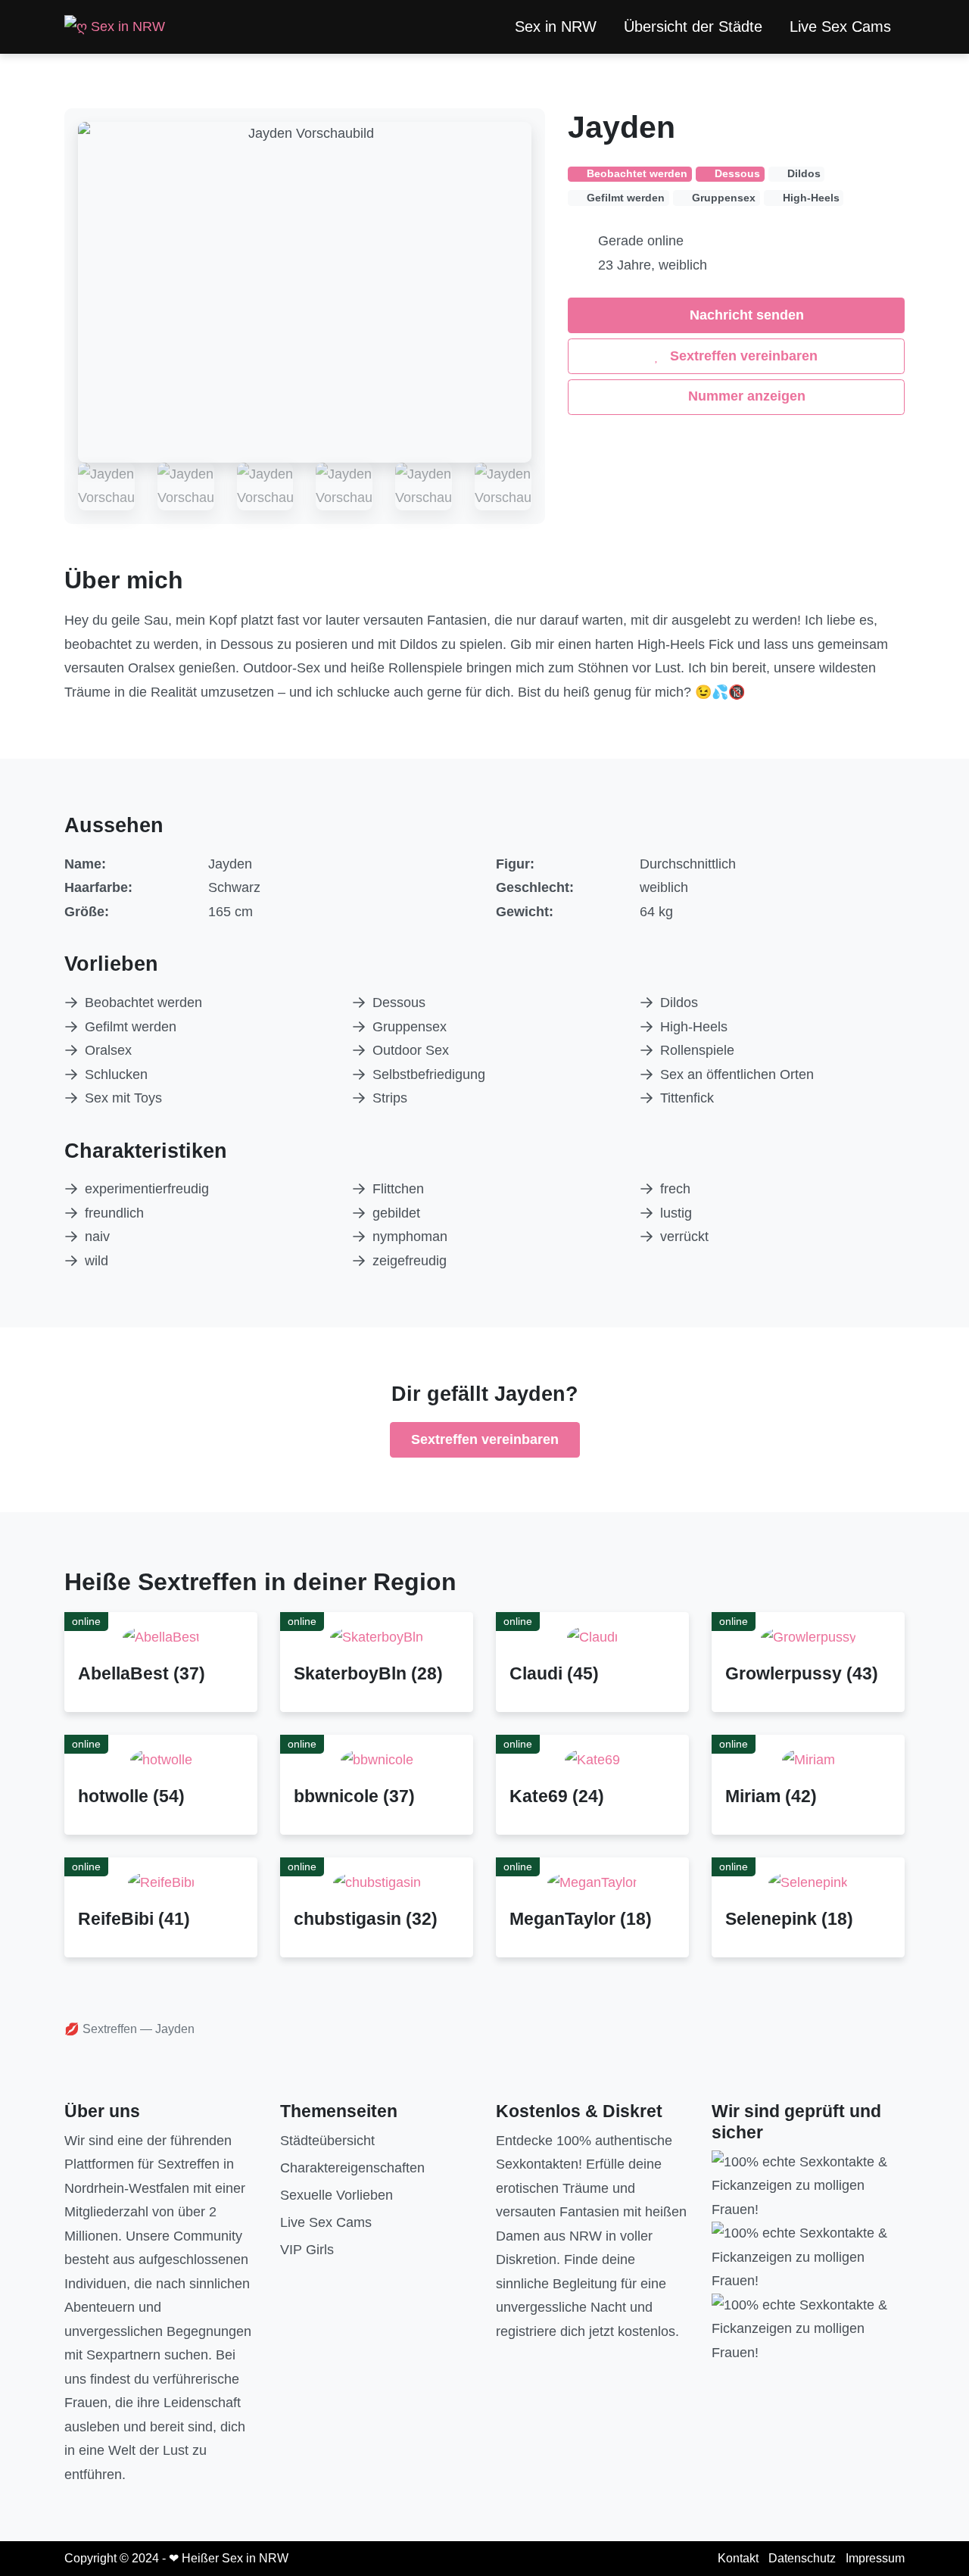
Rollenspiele (697, 1050)
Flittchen (398, 1189)
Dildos (679, 1003)
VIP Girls (307, 2250)
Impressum (875, 2558)
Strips (390, 1098)
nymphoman (410, 1237)
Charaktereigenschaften (352, 2168)
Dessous (399, 1003)
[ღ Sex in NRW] (115, 27)
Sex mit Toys (123, 1098)
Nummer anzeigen (745, 396)
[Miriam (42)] (809, 1760)
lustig (676, 1213)
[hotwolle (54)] (161, 1760)
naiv (97, 1237)
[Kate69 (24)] (592, 1760)
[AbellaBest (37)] (161, 1637)
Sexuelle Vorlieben (337, 2195)
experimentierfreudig (147, 1189)
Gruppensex (410, 1027)
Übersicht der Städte (693, 27)
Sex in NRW (556, 27)
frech (675, 1189)
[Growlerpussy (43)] (809, 1637)
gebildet (396, 1213)
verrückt (684, 1237)
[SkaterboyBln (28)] (377, 1637)
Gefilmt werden (131, 1027)
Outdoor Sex (411, 1050)
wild (97, 1261)
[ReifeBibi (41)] (161, 1882)
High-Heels (694, 1027)
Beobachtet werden (143, 1003)
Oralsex (108, 1050)
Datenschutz (802, 2558)
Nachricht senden (745, 315)
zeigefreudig (410, 1261)
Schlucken (116, 1074)
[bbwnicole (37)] (377, 1760)
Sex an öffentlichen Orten (737, 1074)
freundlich (114, 1213)
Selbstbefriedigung (429, 1074)
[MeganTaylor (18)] (592, 1882)
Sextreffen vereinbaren (742, 356)
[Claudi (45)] (592, 1637)
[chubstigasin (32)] (377, 1882)
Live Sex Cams (840, 27)
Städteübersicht (327, 2141)
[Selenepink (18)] (808, 1882)
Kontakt (738, 2558)
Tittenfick (687, 1098)
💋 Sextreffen (101, 2029)
